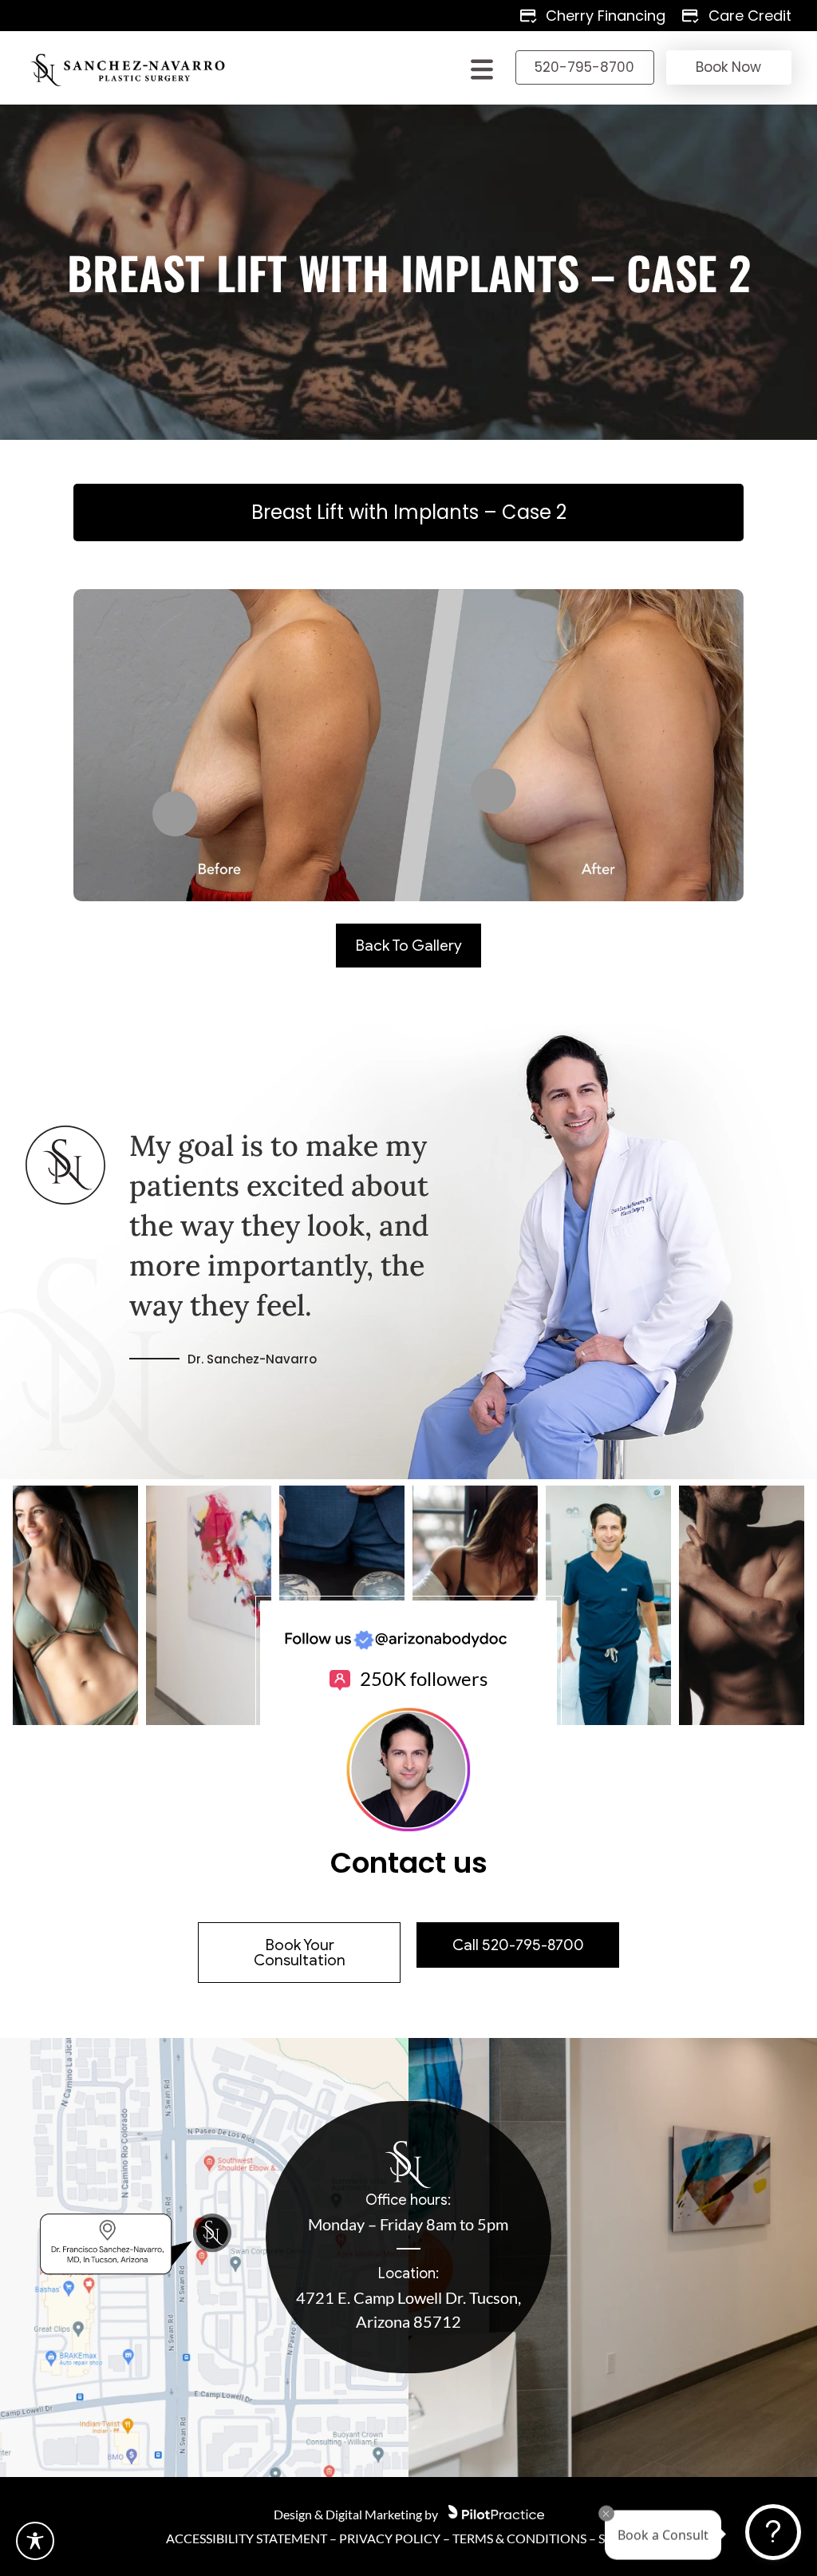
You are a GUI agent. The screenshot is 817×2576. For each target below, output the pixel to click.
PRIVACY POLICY (390, 2538)
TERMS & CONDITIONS (519, 2538)
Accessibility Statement (247, 2538)
